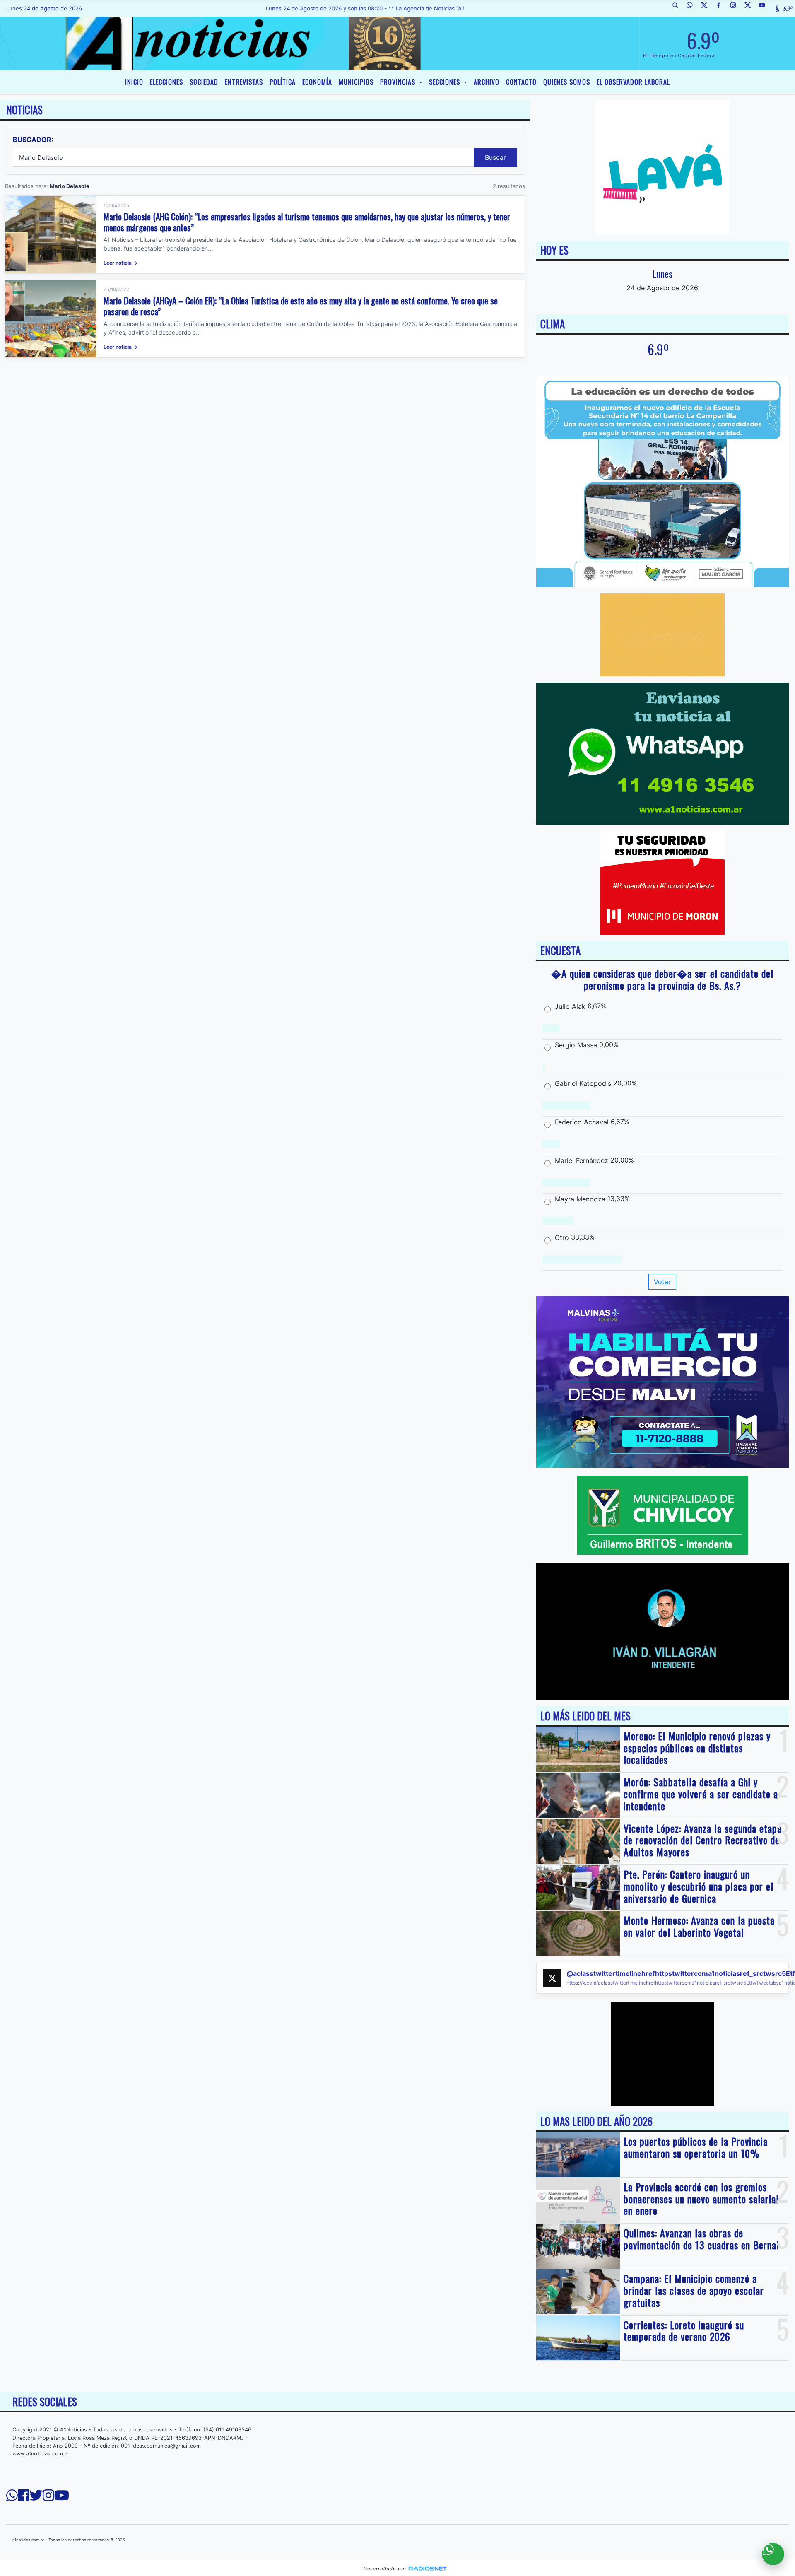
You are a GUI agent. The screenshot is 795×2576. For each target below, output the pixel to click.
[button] (678, 8)
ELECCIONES (166, 82)
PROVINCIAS (399, 82)
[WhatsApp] (693, 8)
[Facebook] (722, 8)
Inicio (134, 82)
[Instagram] (736, 8)
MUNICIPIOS (356, 82)
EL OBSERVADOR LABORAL (633, 82)
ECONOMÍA (317, 82)
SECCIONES (446, 82)
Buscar (495, 157)
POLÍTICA (283, 82)
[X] (707, 8)
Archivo (487, 82)
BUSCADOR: (33, 140)
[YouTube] (765, 8)
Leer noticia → (120, 263)
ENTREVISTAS (244, 82)
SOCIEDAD (204, 82)
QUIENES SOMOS (567, 82)
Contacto (521, 82)
